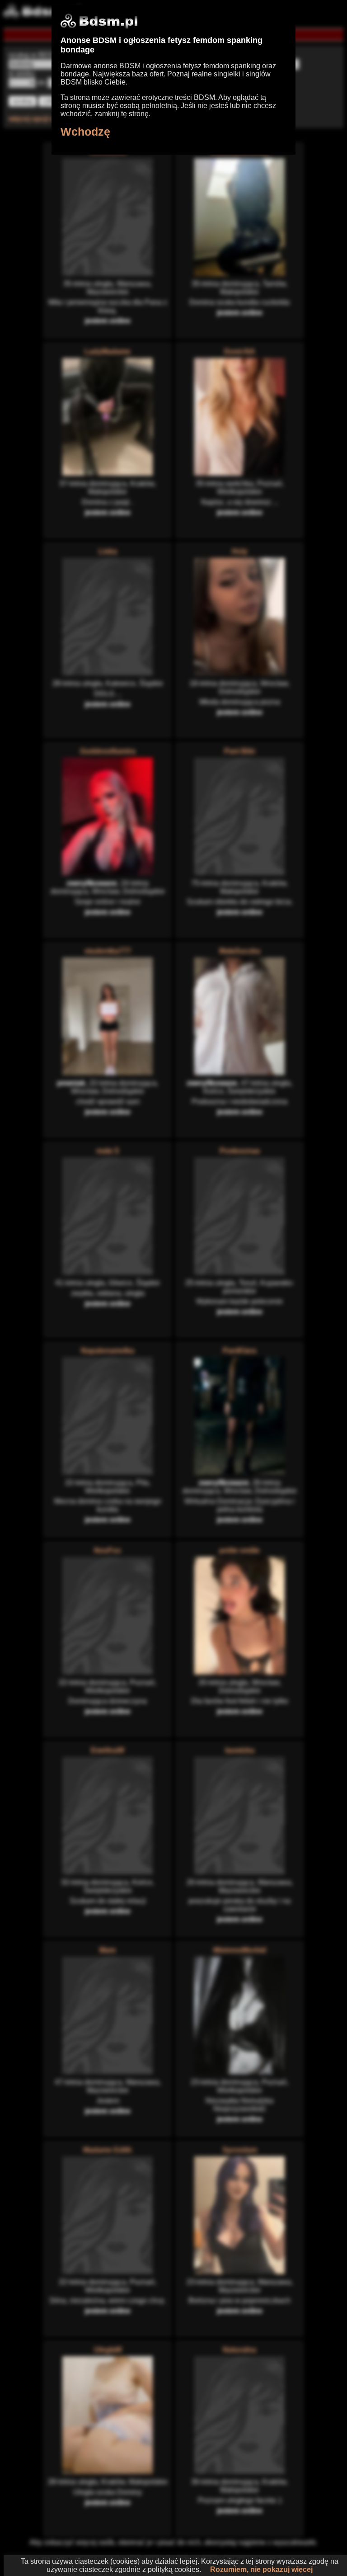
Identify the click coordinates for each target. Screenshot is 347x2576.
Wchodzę (85, 132)
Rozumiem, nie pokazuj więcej (261, 2569)
